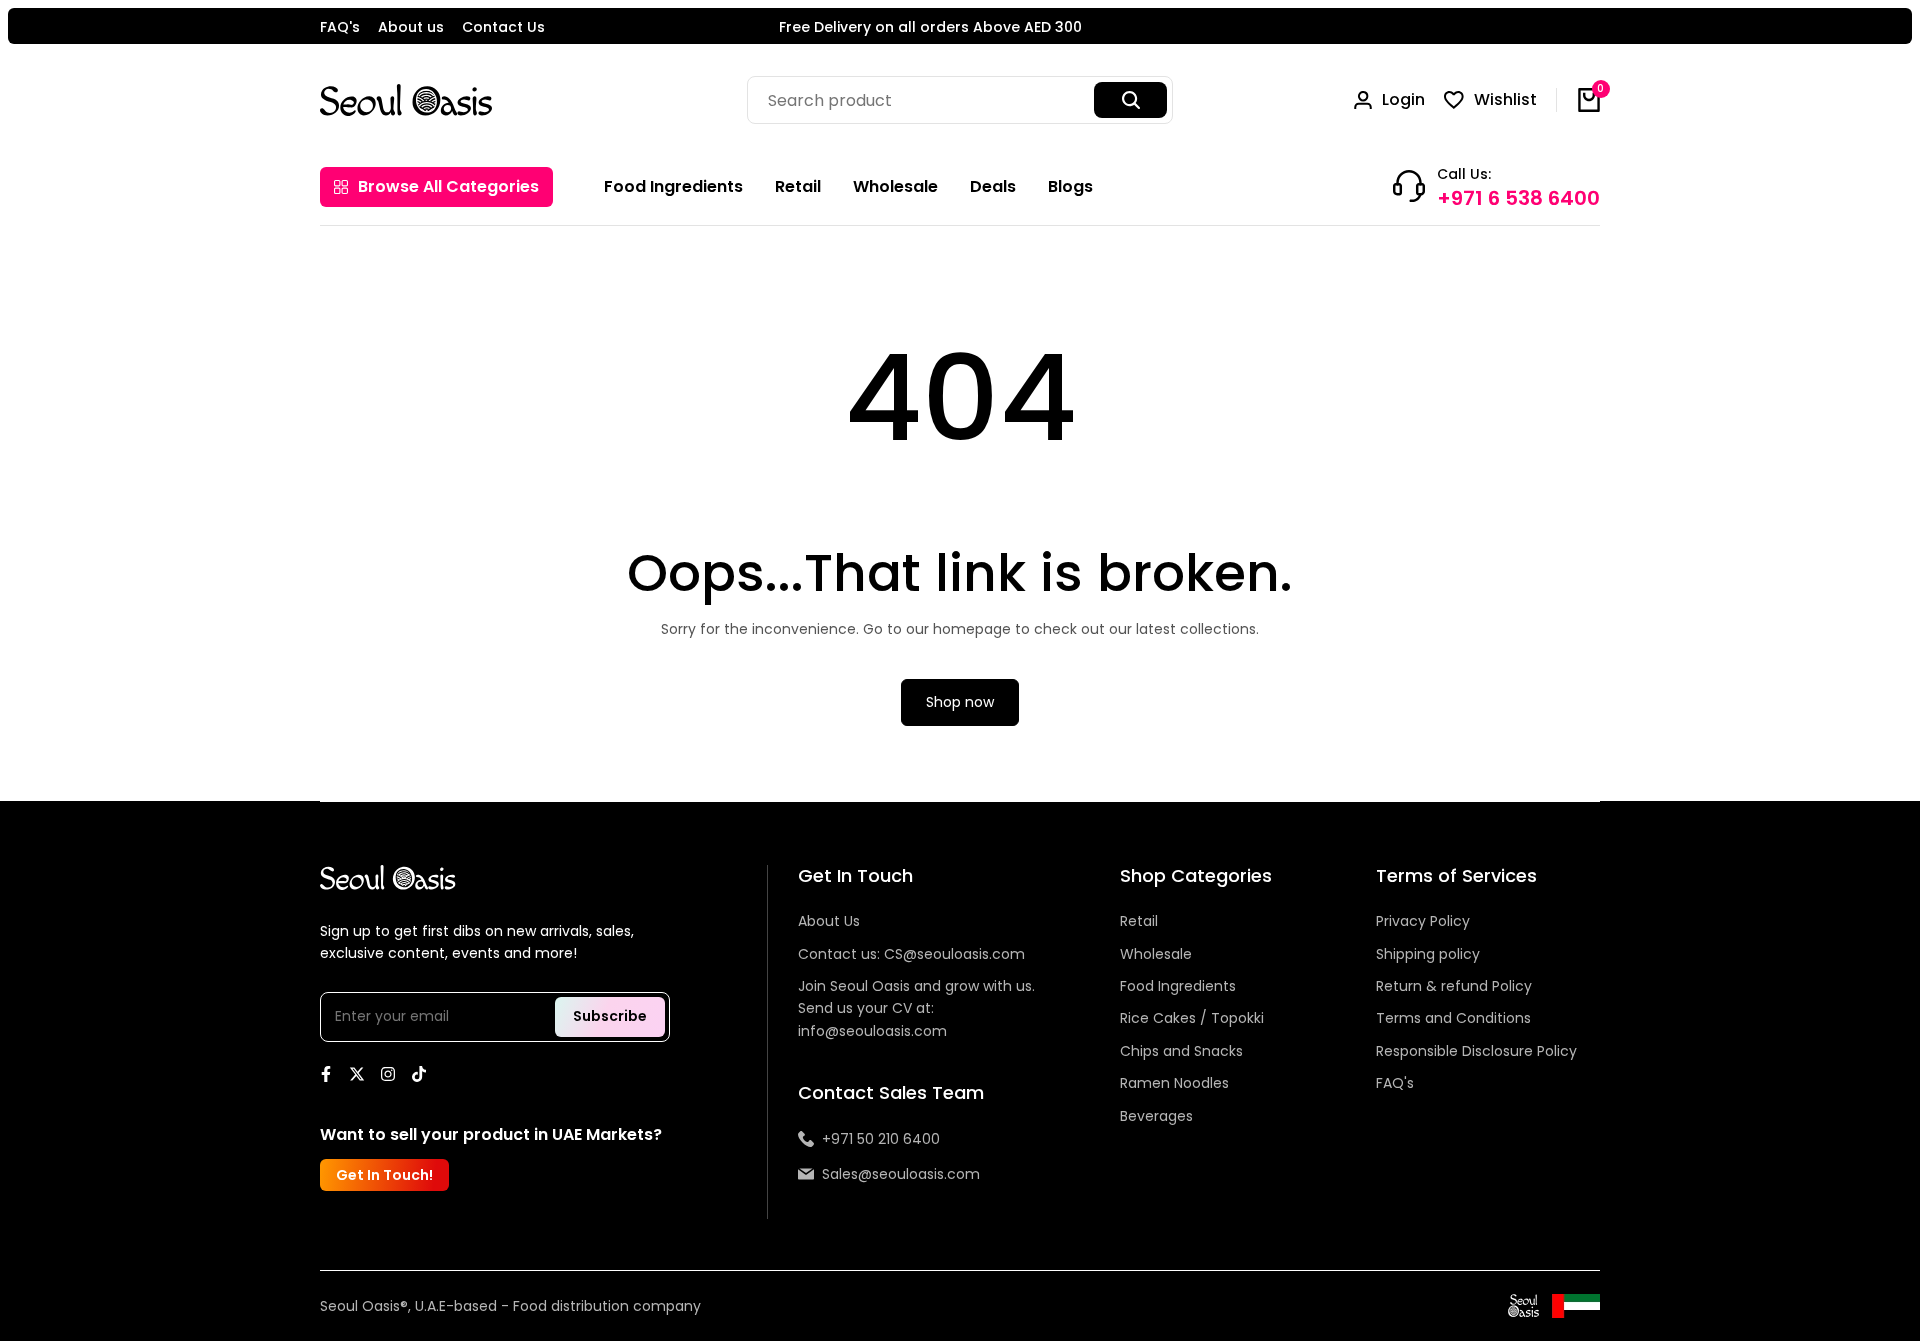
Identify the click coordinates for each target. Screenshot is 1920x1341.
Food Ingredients (1178, 986)
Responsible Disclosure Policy (1476, 1051)
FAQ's (340, 27)
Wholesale (1156, 954)
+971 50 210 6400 (881, 1139)
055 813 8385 (1060, 28)
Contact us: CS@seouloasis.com (911, 954)
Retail (1139, 921)
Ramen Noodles (1174, 1083)
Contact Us (503, 27)
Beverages (1156, 1116)
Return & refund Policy (1454, 986)
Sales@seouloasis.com (901, 1174)
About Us (829, 921)
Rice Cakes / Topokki (1192, 1018)
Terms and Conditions (1453, 1018)
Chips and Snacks (1181, 1051)
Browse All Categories (448, 186)
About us (411, 27)
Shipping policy (1428, 954)
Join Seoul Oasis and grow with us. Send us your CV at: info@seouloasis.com (916, 1008)
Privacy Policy (1423, 921)
